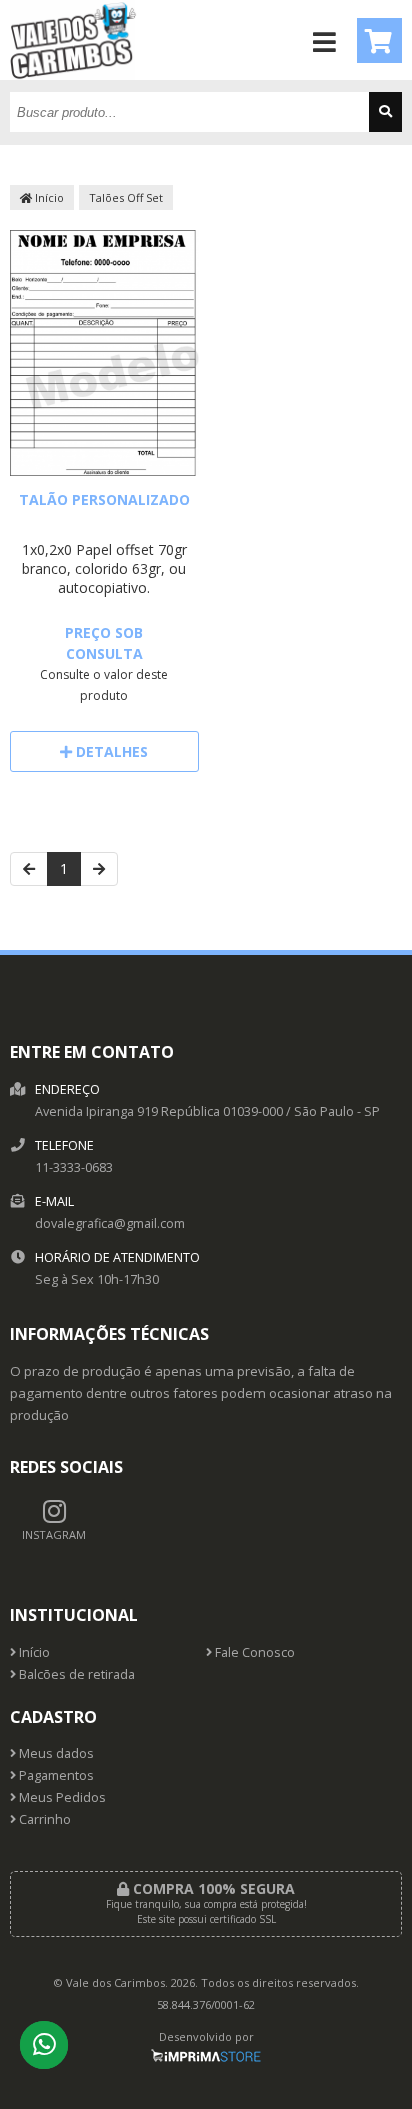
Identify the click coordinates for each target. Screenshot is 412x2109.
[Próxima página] (99, 869)
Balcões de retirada (75, 1674)
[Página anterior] (29, 869)
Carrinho (43, 1819)
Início (48, 197)
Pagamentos (55, 1775)
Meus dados (55, 1753)
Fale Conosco (253, 1652)
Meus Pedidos (61, 1797)
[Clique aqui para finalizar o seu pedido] (379, 40)
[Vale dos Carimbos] (73, 74)
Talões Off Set (126, 197)
